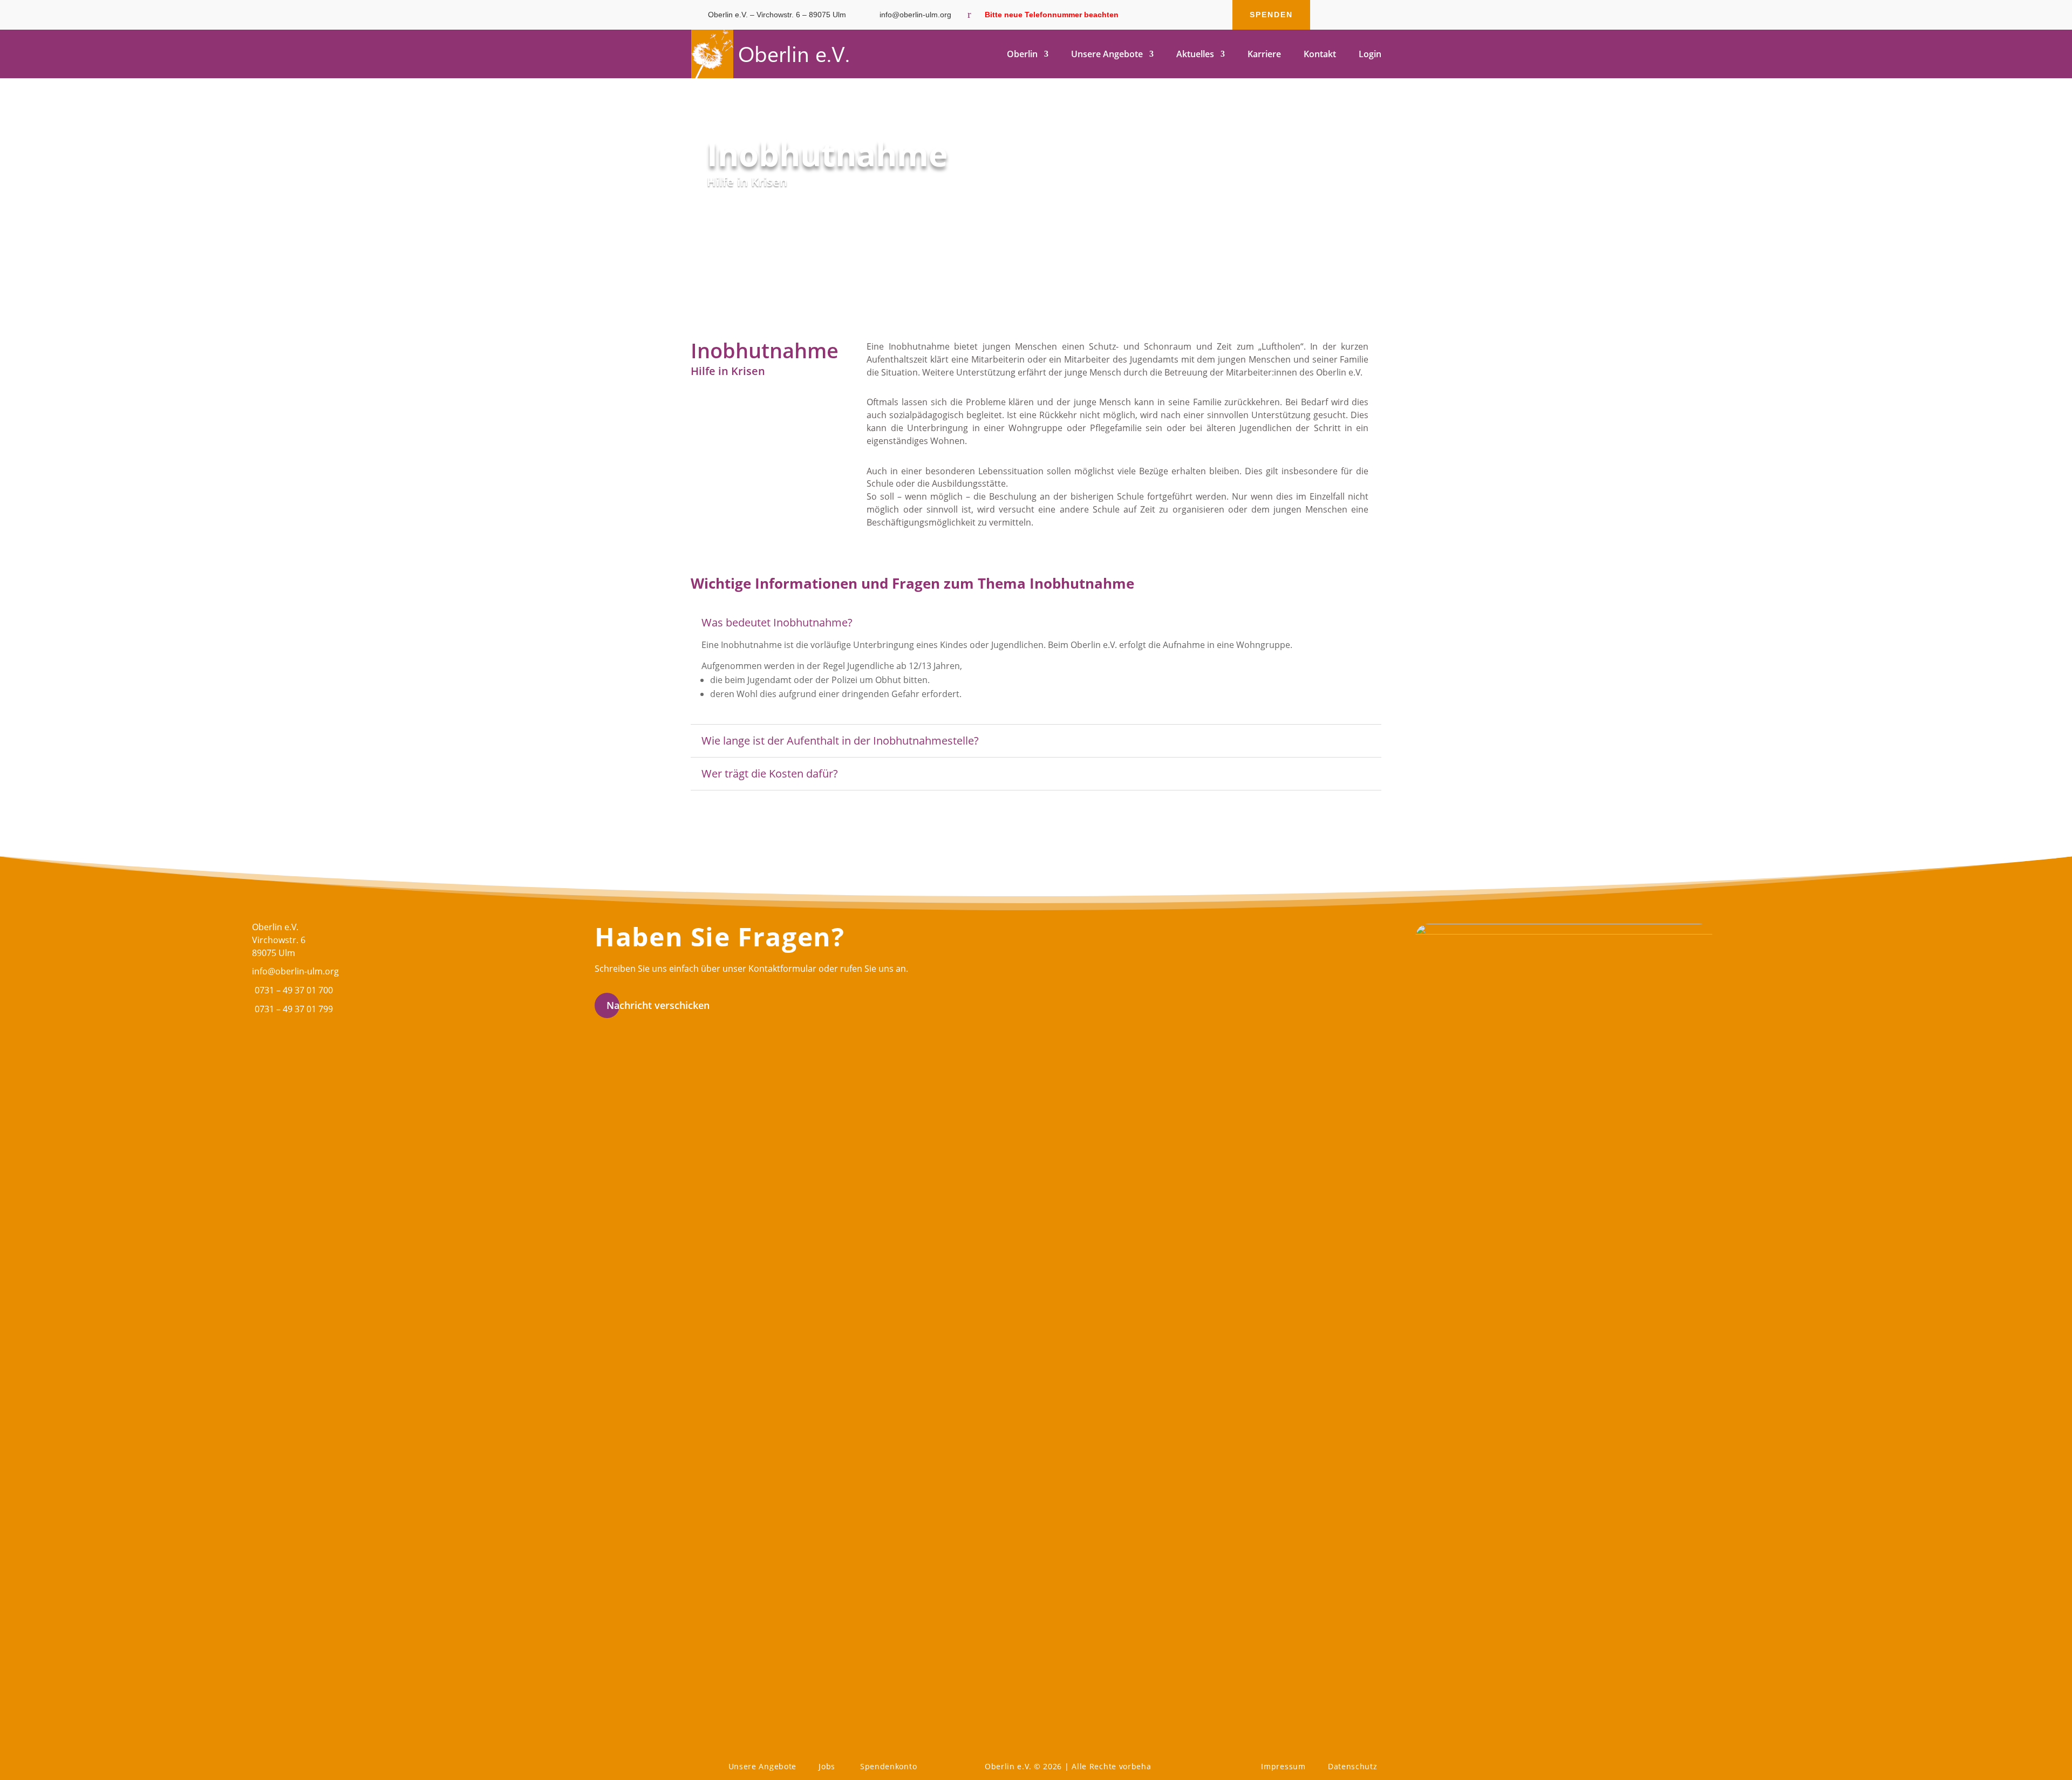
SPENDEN (1271, 15)
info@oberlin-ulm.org (295, 971)
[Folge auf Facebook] (1330, 15)
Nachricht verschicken (658, 1005)
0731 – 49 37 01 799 (294, 1009)
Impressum (1283, 1766)
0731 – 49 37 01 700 (294, 990)
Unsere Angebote (763, 1766)
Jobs (827, 1766)
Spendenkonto (888, 1766)
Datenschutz (1353, 1766)
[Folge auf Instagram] (1351, 15)
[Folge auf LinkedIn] (1373, 15)
